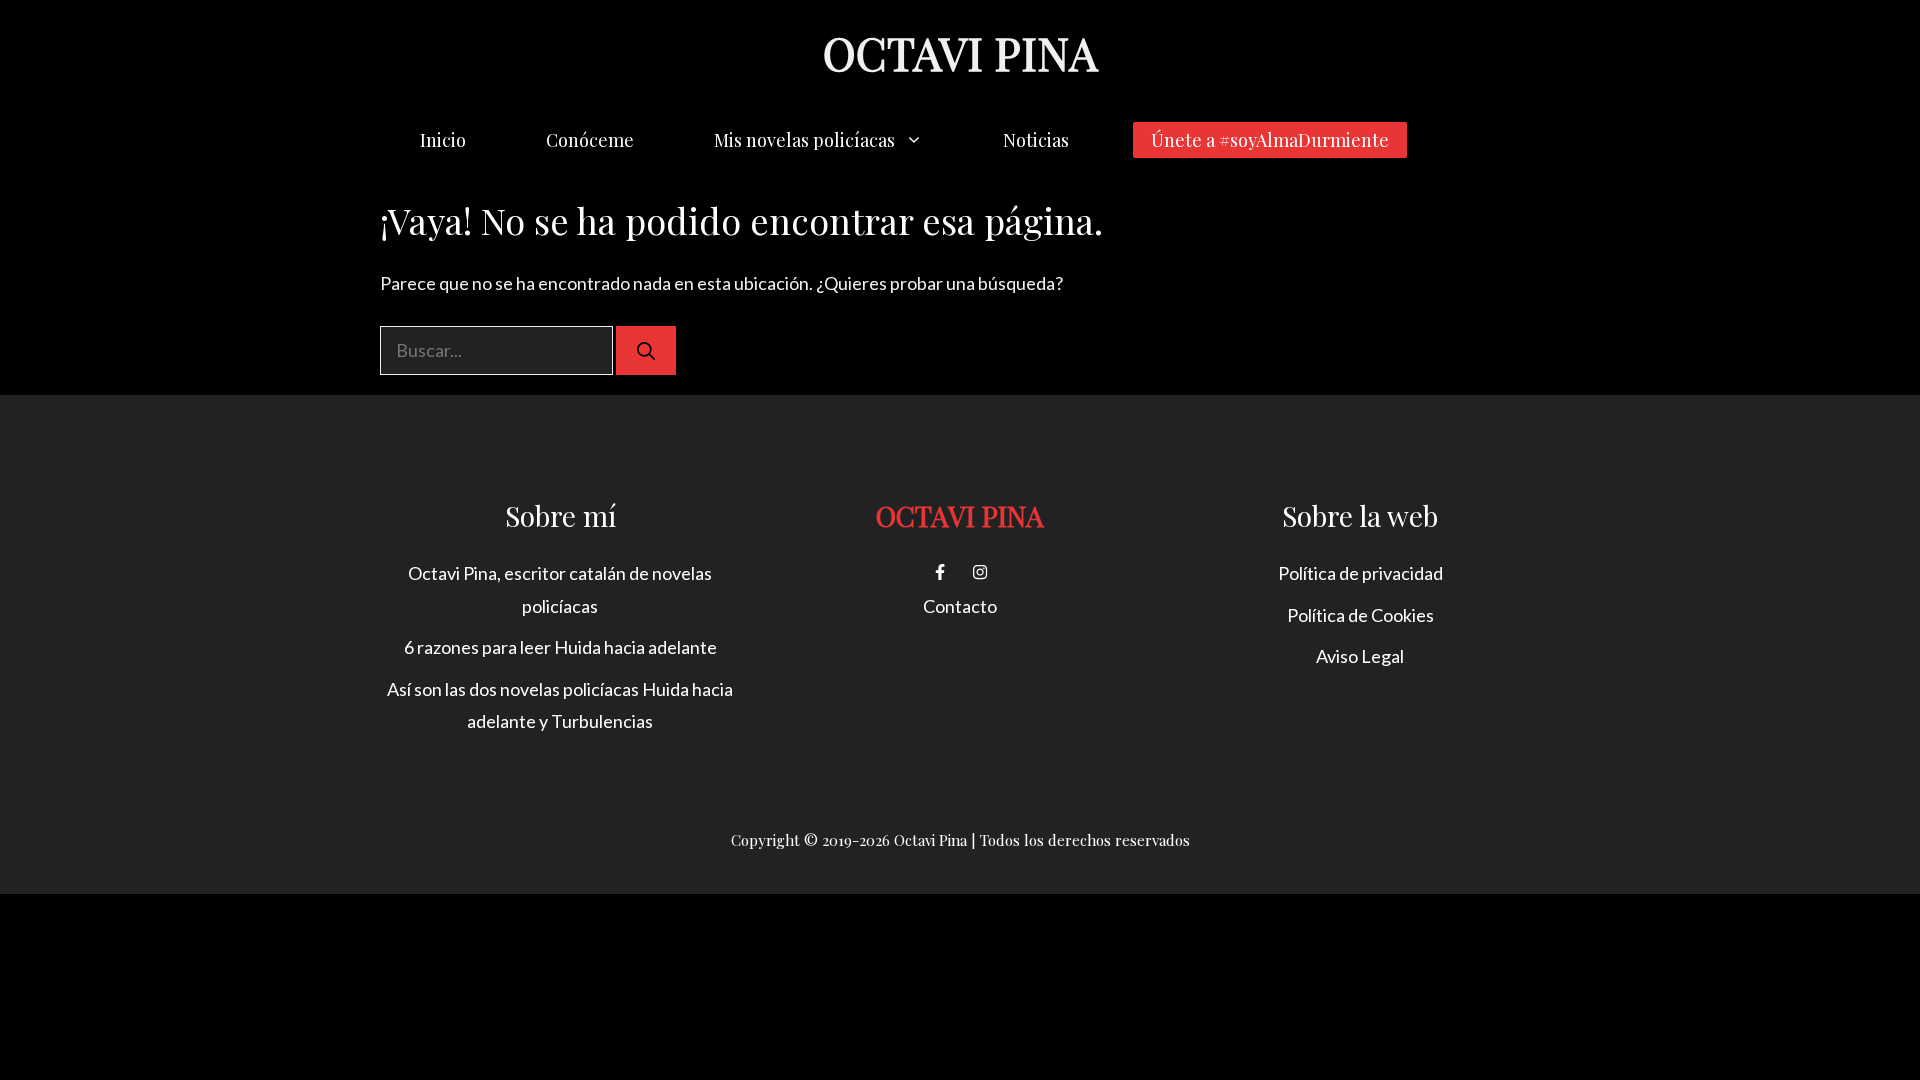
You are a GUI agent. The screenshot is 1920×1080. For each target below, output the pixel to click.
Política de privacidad (1360, 573)
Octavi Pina (960, 52)
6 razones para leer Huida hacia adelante (560, 647)
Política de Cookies (1360, 615)
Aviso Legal (1360, 656)
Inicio (443, 140)
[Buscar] (646, 350)
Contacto (960, 606)
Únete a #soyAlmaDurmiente (1270, 140)
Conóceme (590, 140)
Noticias (1036, 140)
